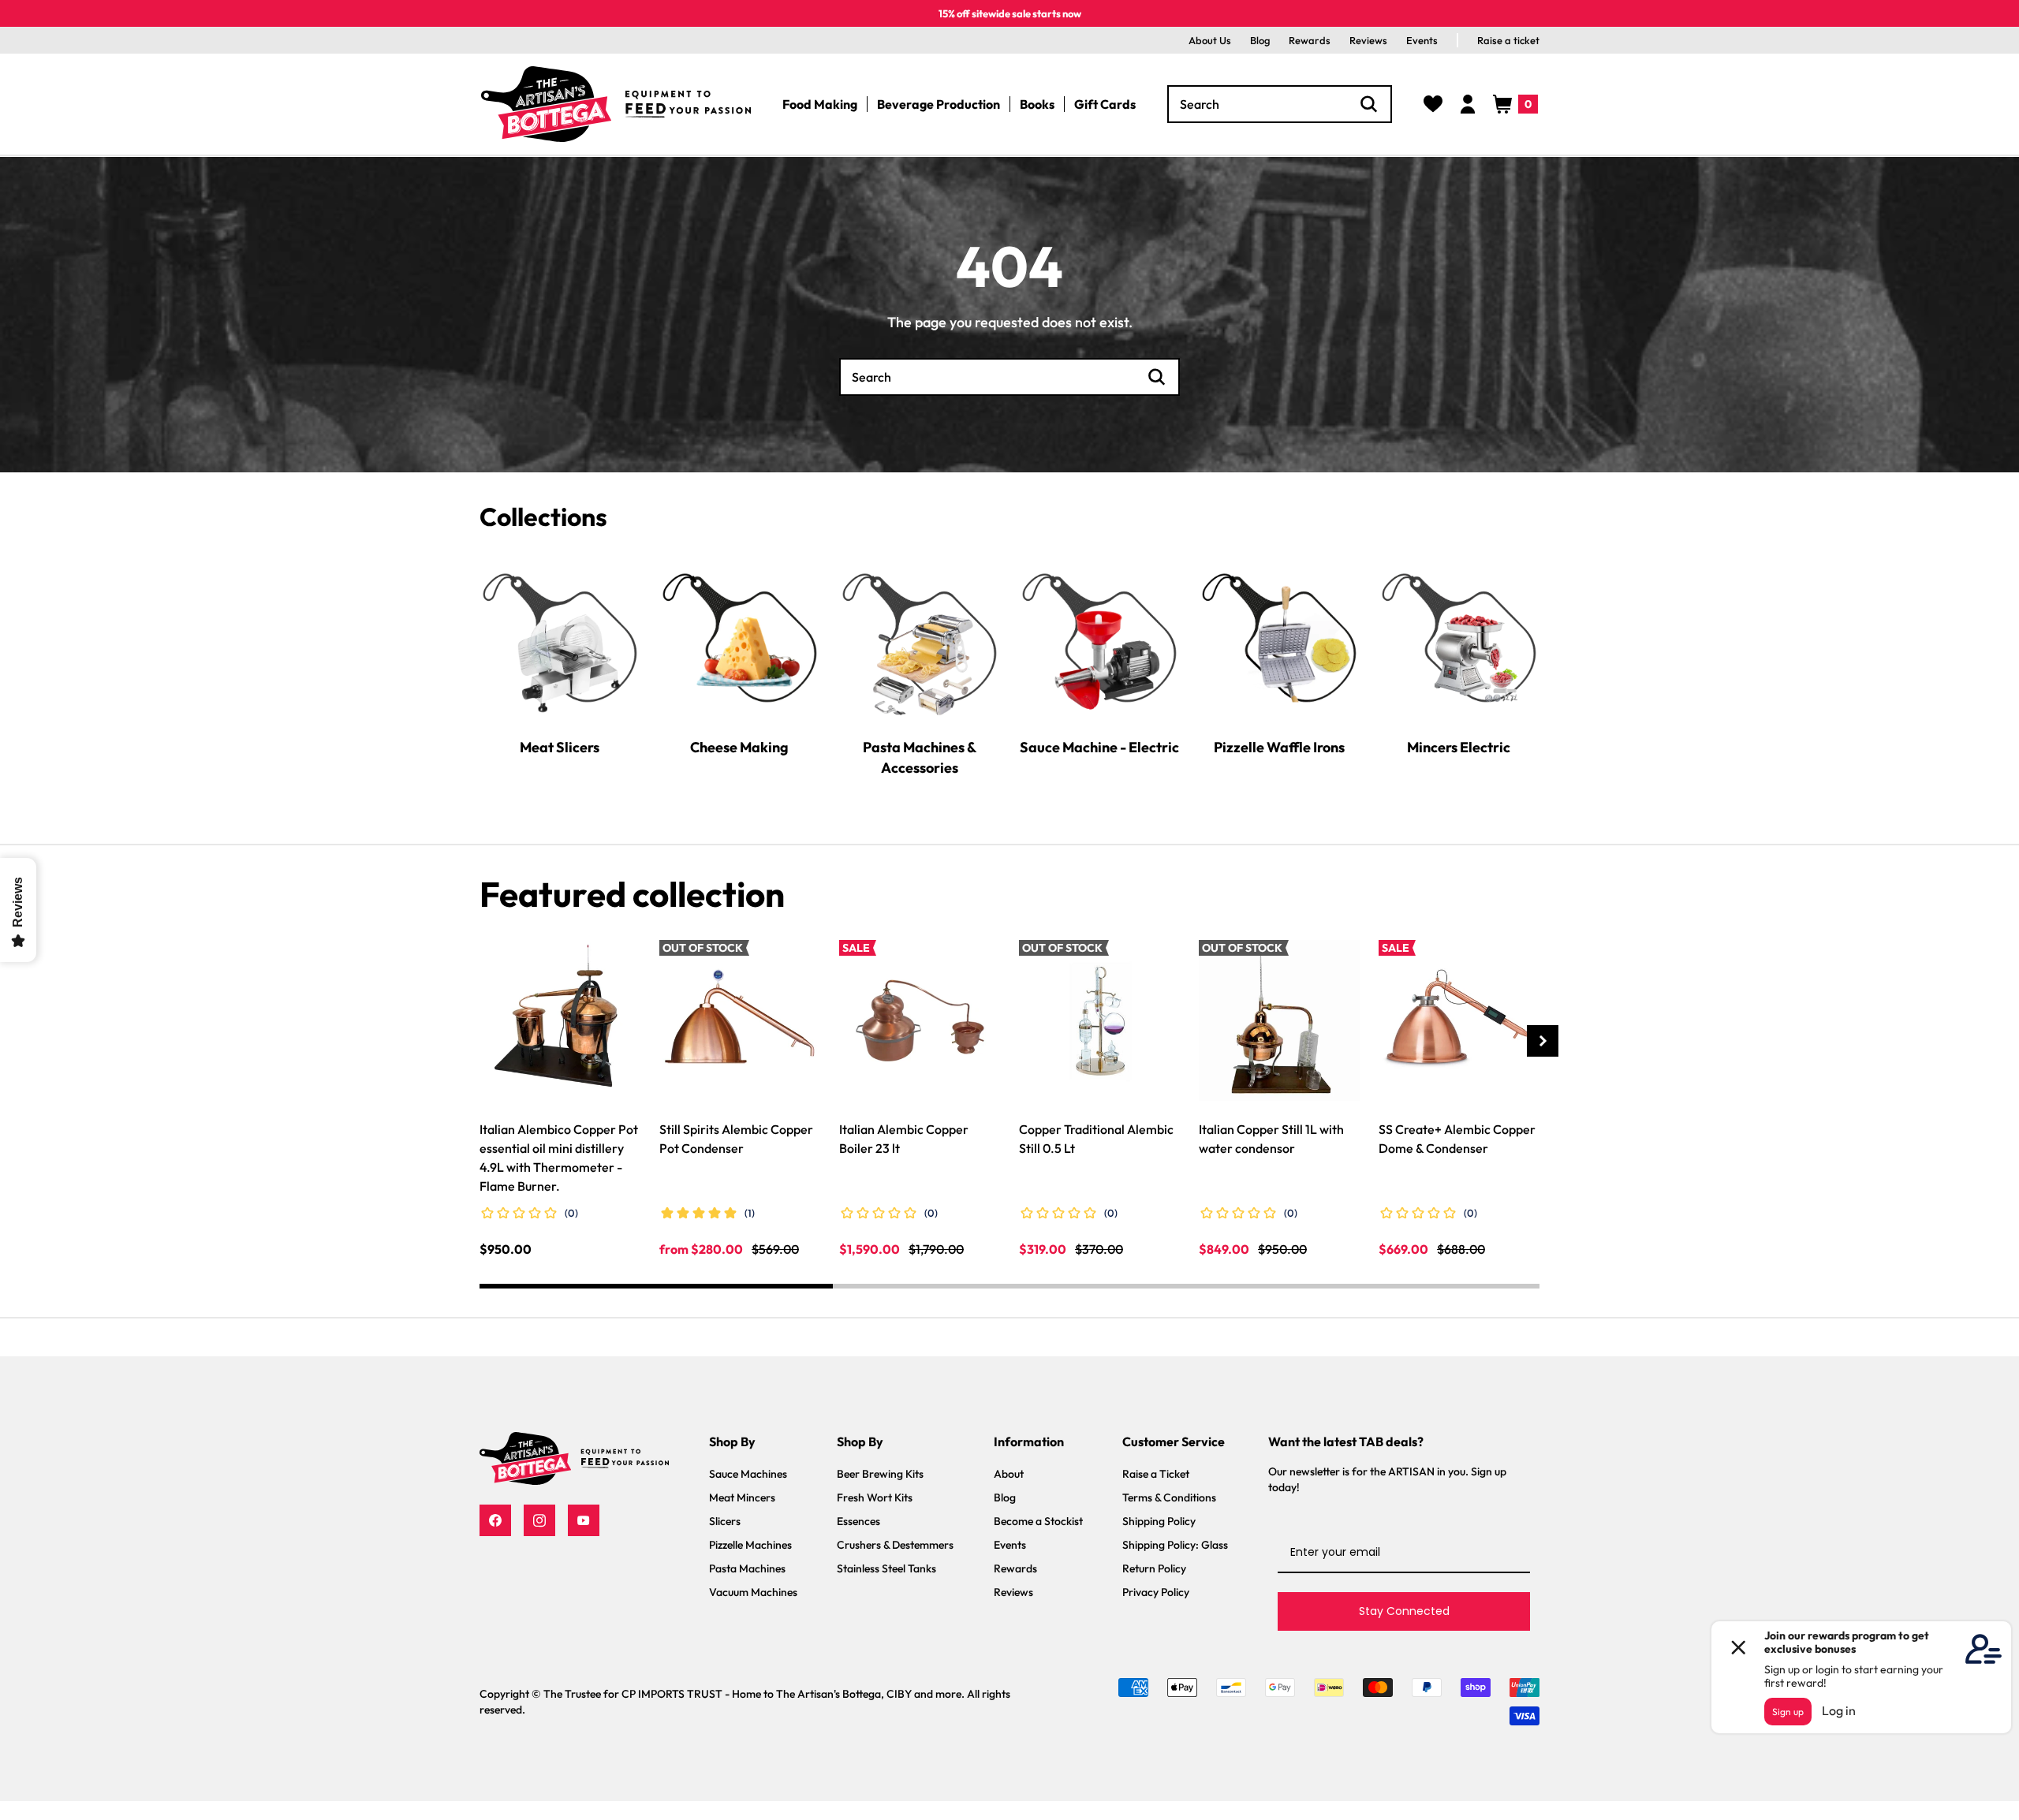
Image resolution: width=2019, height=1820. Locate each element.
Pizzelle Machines (750, 1545)
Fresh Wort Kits (875, 1497)
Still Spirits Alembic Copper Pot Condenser (736, 1139)
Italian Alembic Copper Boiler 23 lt (904, 1139)
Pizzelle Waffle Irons (1279, 746)
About (1009, 1474)
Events (1422, 40)
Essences (858, 1521)
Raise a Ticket (1156, 1474)
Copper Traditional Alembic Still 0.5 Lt (1096, 1139)
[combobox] (1280, 104)
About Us (1210, 40)
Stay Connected (1404, 1611)
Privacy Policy (1156, 1592)
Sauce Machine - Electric (1099, 746)
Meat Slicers (560, 746)
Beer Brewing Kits (880, 1474)
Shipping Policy (1159, 1521)
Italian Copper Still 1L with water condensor (1271, 1139)
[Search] (1369, 104)
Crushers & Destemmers (895, 1545)
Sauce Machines (748, 1474)
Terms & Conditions (1169, 1497)
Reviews (1368, 40)
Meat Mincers (742, 1497)
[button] (1515, 104)
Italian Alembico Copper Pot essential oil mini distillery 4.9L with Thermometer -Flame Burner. (559, 1158)
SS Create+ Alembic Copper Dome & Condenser (1457, 1139)
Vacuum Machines (753, 1592)
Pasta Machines (747, 1568)
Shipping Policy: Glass (1175, 1545)
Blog (1260, 40)
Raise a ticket (1508, 40)
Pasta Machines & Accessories (920, 757)
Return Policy (1154, 1568)
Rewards (1310, 40)
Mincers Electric (1459, 746)
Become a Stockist (1038, 1521)
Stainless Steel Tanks (886, 1568)
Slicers (725, 1521)
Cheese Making (739, 746)
